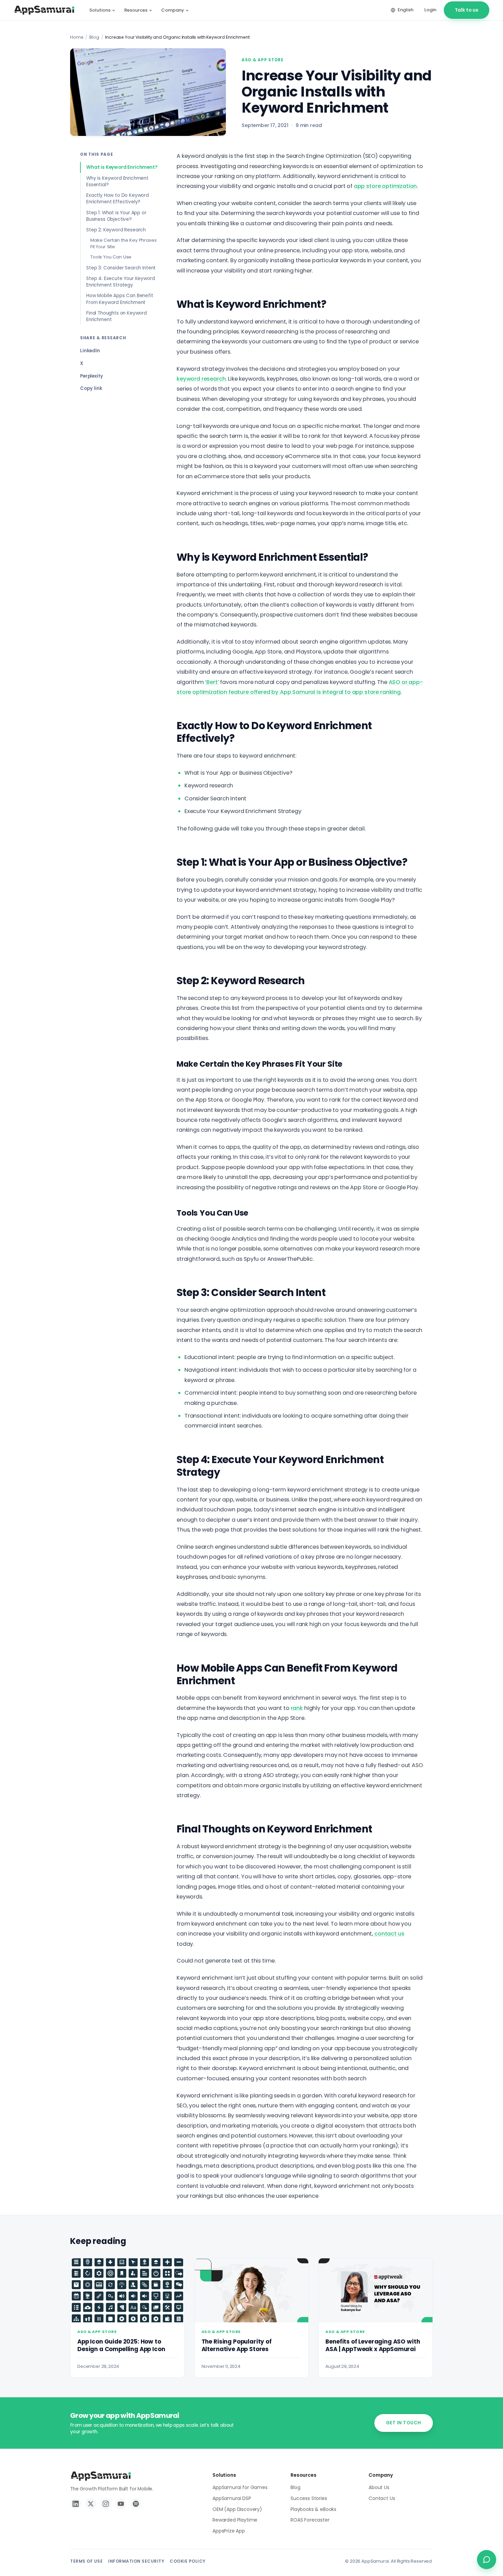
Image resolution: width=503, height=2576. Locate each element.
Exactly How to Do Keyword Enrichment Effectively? (118, 199)
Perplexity (91, 376)
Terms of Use (86, 2561)
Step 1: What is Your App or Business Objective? (116, 216)
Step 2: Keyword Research (116, 230)
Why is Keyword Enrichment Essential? (117, 181)
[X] (91, 2504)
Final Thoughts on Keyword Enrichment (117, 316)
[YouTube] (121, 2504)
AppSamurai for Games (240, 2487)
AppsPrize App (229, 2531)
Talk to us (467, 10)
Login (430, 10)
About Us (379, 2487)
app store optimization (385, 186)
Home (77, 37)
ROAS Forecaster (310, 2520)
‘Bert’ (212, 682)
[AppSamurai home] (44, 10)
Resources (136, 10)
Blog (94, 37)
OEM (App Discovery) (237, 2509)
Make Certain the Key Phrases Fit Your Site (124, 243)
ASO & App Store (263, 60)
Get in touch (404, 2423)
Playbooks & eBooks (313, 2509)
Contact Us (382, 2498)
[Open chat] (487, 2560)
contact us (389, 1934)
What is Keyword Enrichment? (122, 167)
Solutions (100, 10)
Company (173, 10)
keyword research (201, 379)
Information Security (136, 2561)
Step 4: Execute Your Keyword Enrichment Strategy (121, 282)
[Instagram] (106, 2504)
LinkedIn (90, 351)
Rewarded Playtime (235, 2520)
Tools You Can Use (111, 257)
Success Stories (309, 2498)
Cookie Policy (188, 2561)
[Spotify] (136, 2504)
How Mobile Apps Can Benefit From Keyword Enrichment (120, 299)
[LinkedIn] (76, 2504)
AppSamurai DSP (232, 2498)
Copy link (91, 388)
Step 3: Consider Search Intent (121, 268)
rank (297, 1708)
